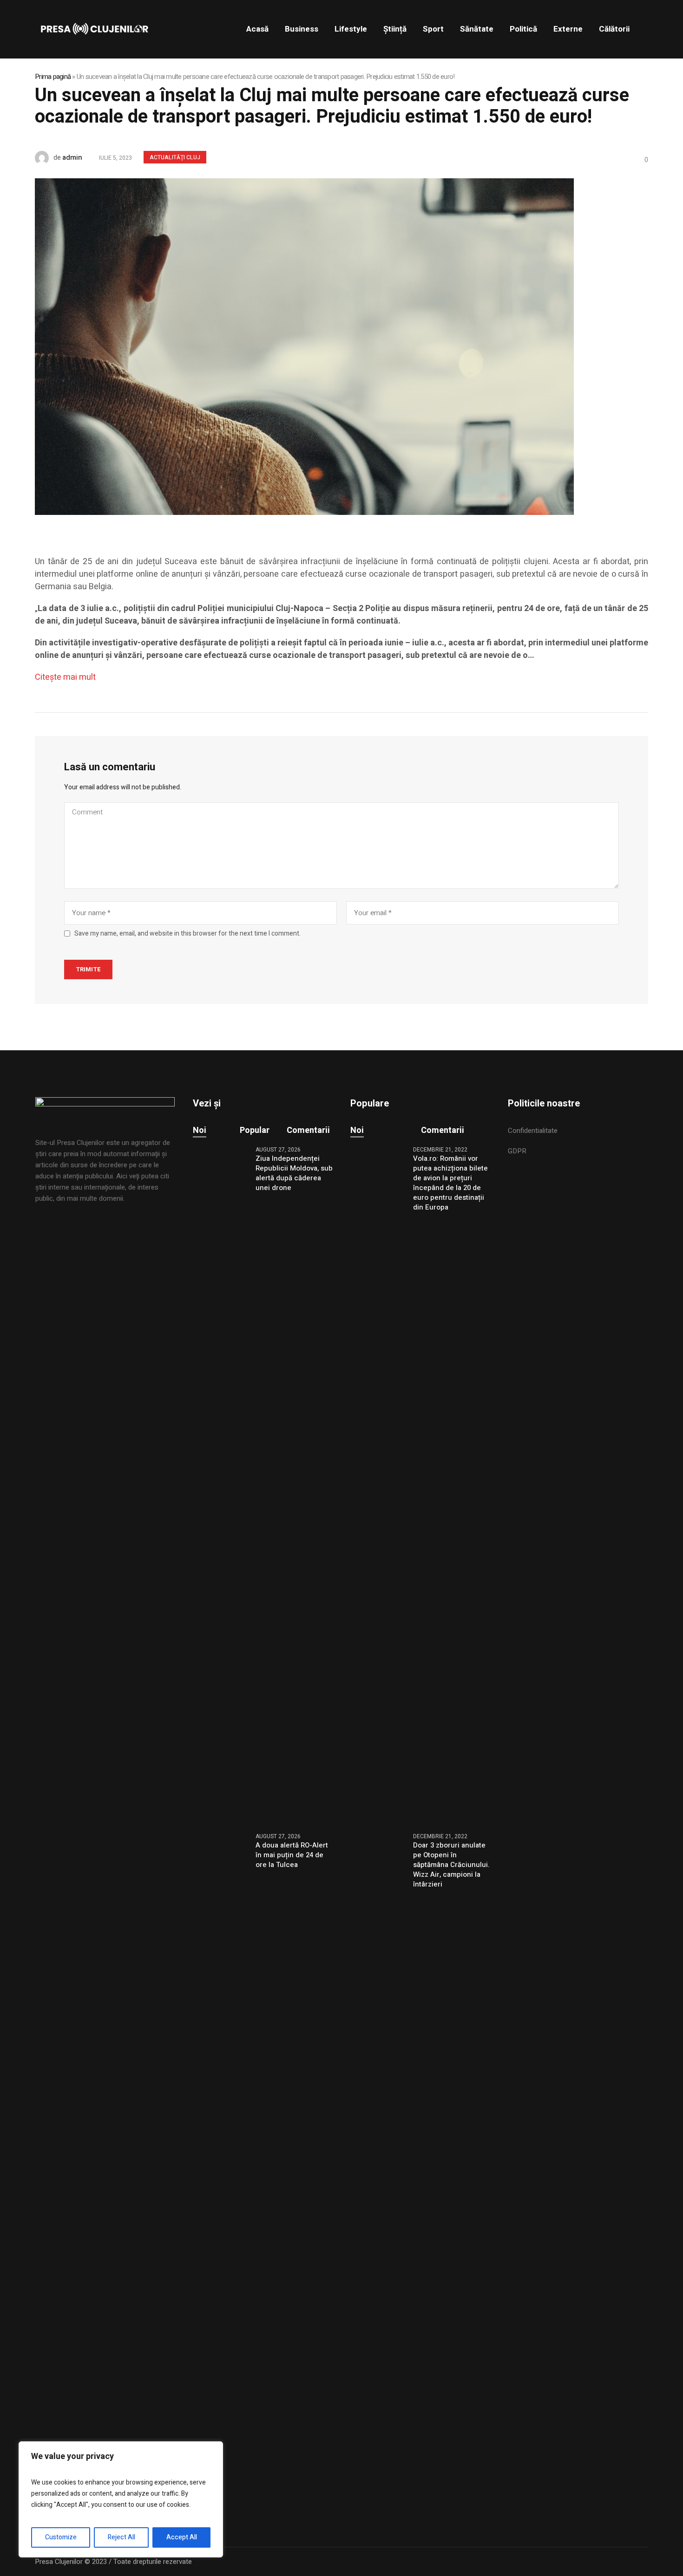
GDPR (517, 1151)
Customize (61, 2537)
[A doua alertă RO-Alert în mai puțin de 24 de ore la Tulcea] (221, 2170)
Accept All (182, 2537)
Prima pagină (53, 77)
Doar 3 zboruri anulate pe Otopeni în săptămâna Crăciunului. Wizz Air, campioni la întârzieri (451, 1865)
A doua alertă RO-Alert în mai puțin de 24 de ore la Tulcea (292, 1855)
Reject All (121, 2537)
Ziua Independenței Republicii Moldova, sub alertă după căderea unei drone (294, 1173)
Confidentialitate (533, 1131)
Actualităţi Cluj (175, 157)
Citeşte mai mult (65, 677)
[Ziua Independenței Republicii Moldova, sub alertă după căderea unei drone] (221, 1483)
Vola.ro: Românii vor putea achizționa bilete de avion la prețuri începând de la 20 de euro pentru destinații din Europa (450, 1183)
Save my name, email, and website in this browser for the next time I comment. (187, 934)
